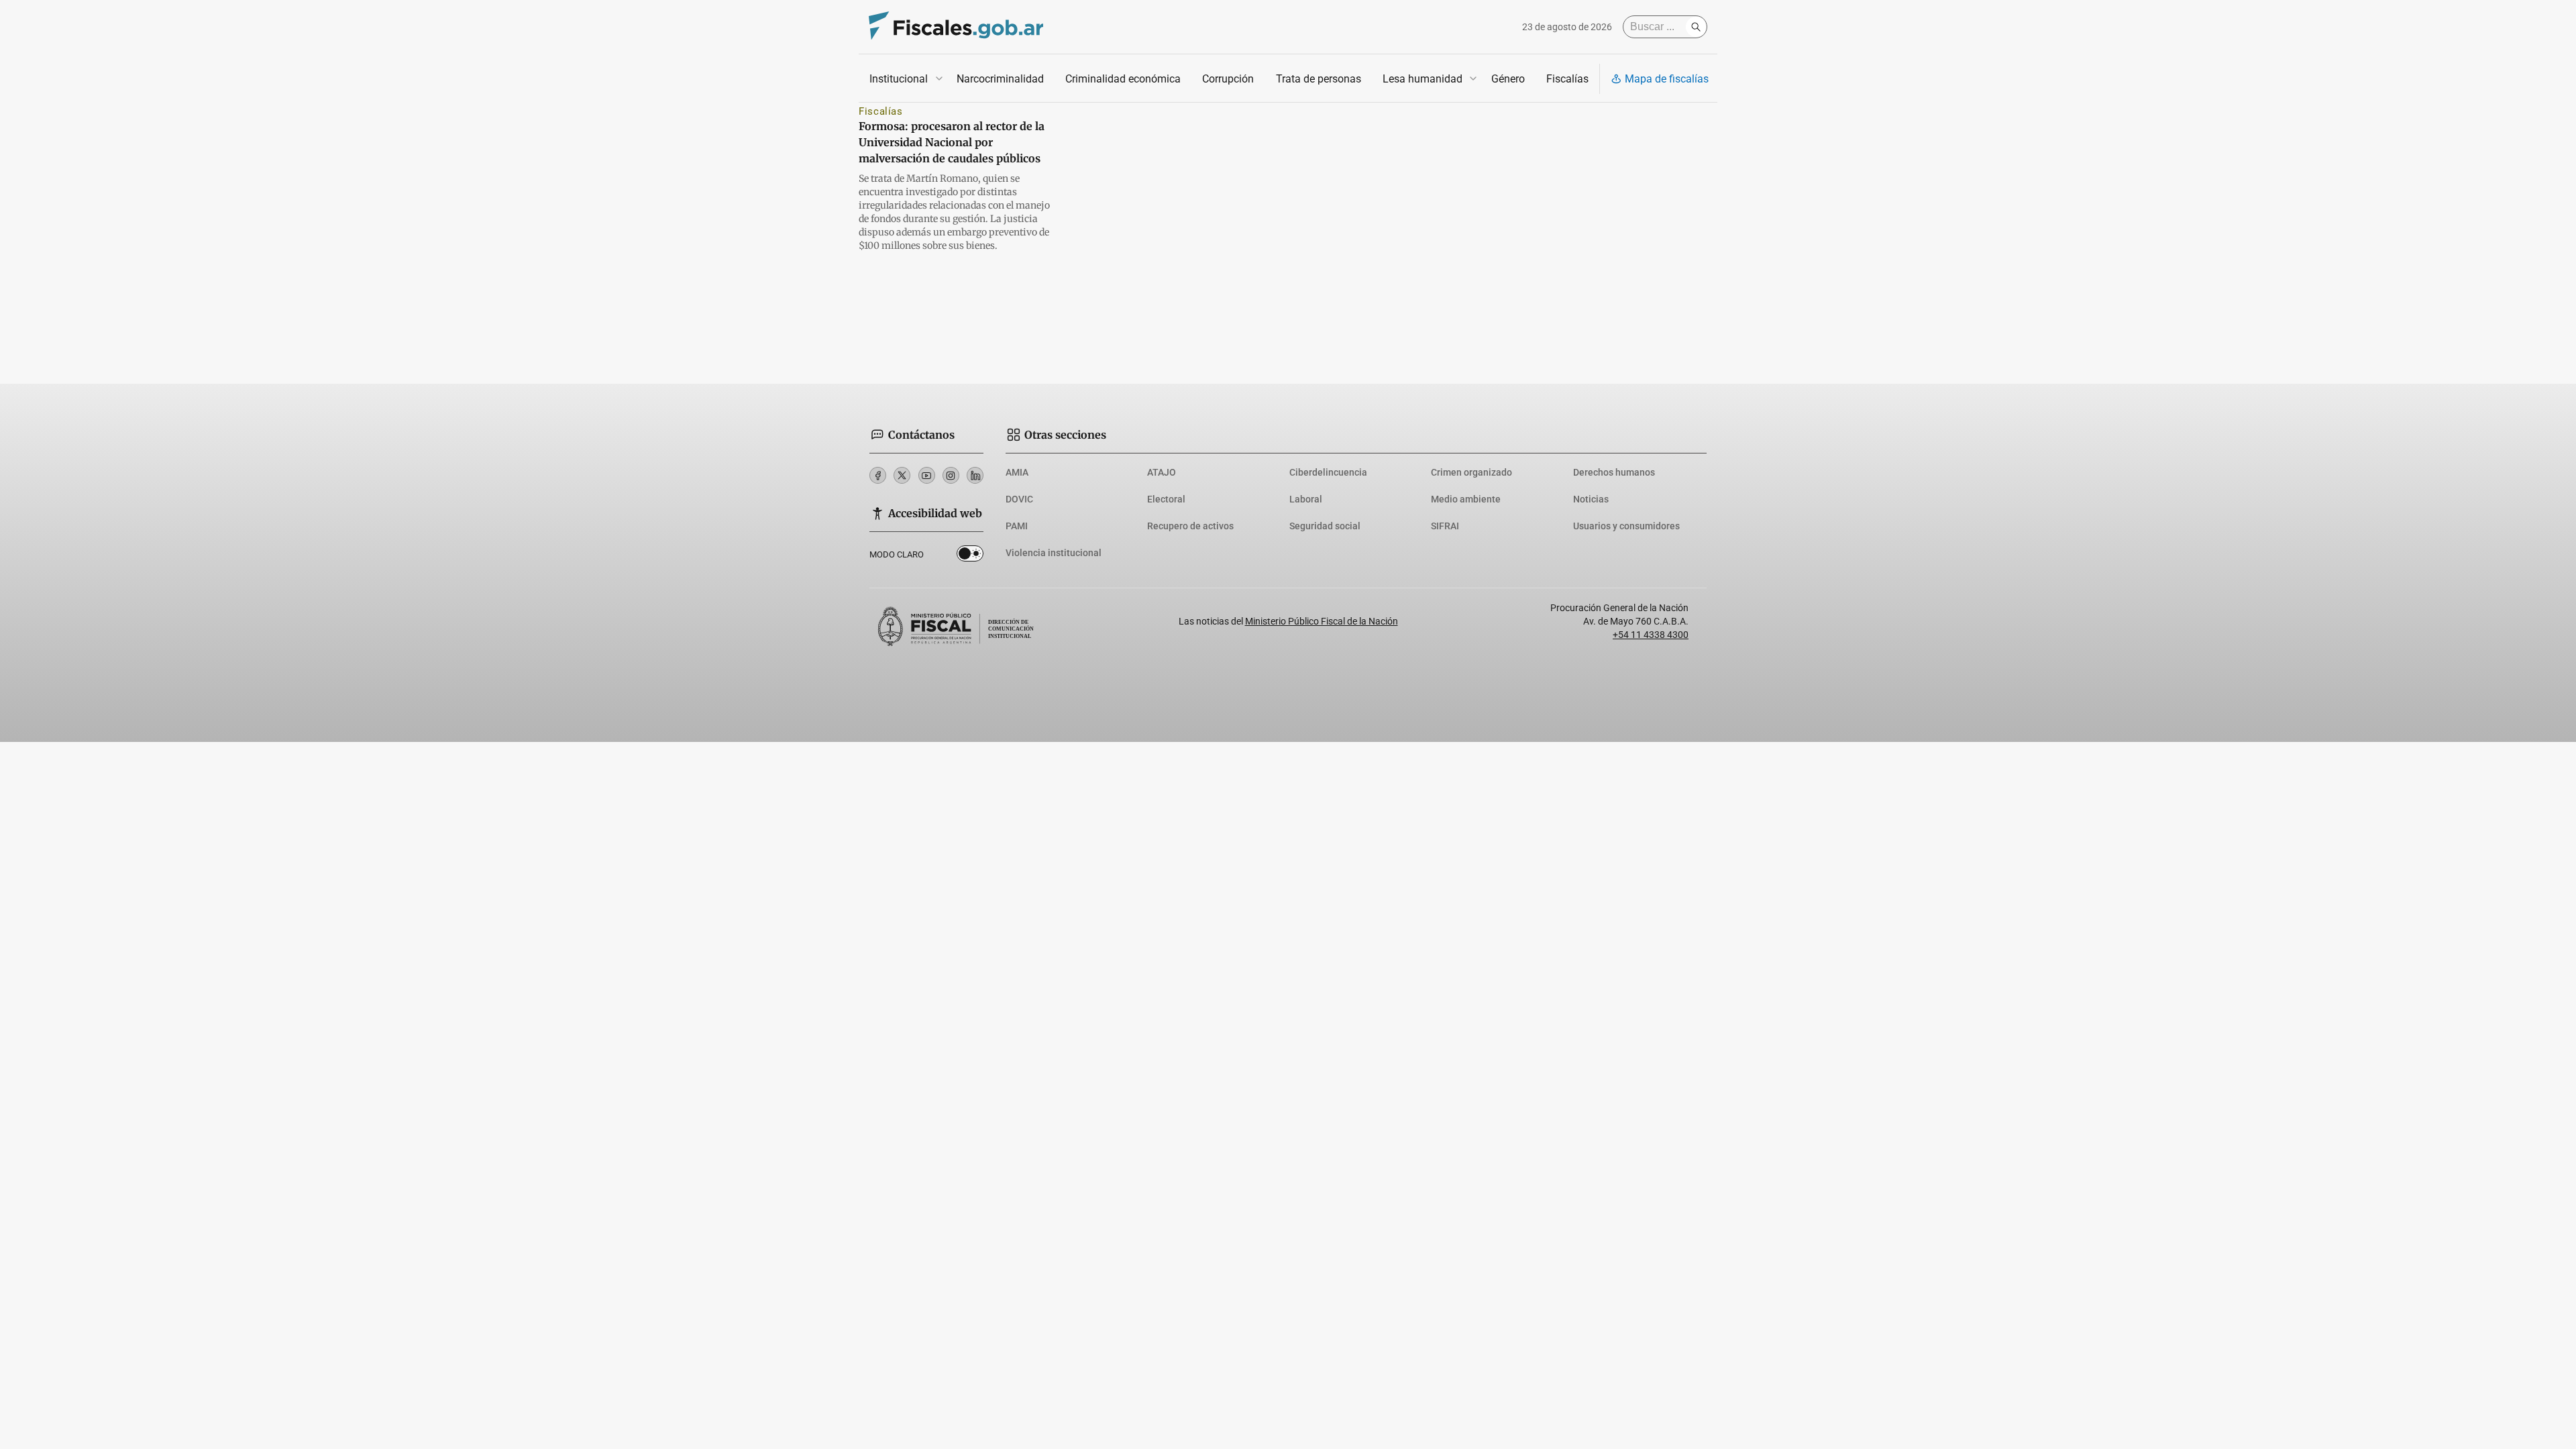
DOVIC (1019, 499)
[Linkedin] (975, 475)
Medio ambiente (1466, 499)
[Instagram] (951, 475)
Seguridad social (1325, 526)
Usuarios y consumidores (1626, 526)
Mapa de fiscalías (1667, 79)
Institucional (899, 79)
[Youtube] (927, 475)
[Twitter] (902, 475)
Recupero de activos (1190, 526)
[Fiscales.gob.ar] (956, 27)
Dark (970, 556)
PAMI (1017, 526)
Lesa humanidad (1423, 79)
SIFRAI (1445, 526)
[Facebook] (878, 475)
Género (1508, 79)
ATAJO (1162, 472)
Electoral (1166, 499)
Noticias (1591, 499)
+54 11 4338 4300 (1651, 635)
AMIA (1017, 472)
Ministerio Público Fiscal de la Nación (1322, 621)
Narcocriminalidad (1000, 79)
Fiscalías (1567, 79)
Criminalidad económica (1123, 79)
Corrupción (1228, 79)
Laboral (1306, 499)
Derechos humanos (1614, 472)
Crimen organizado (1471, 472)
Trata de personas (1319, 79)
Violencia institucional (1054, 553)
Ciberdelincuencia (1328, 472)
